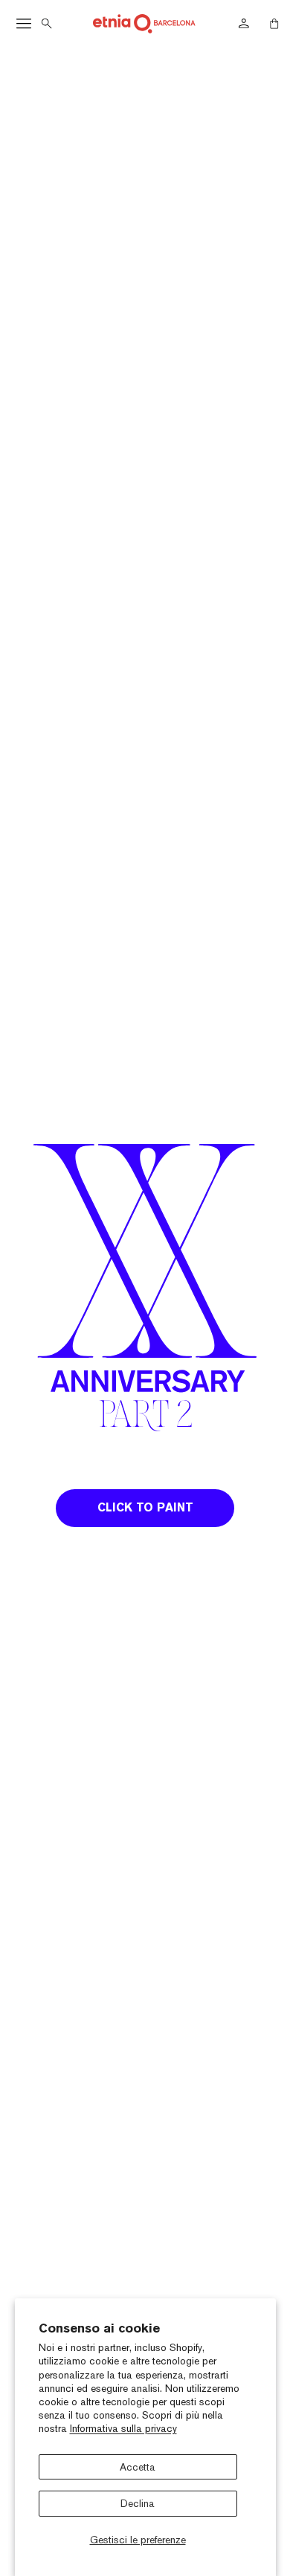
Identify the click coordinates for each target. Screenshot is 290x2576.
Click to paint (145, 1508)
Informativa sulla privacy (123, 2428)
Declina (138, 2503)
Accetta (138, 2467)
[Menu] (24, 24)
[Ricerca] (47, 24)
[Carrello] (274, 24)
